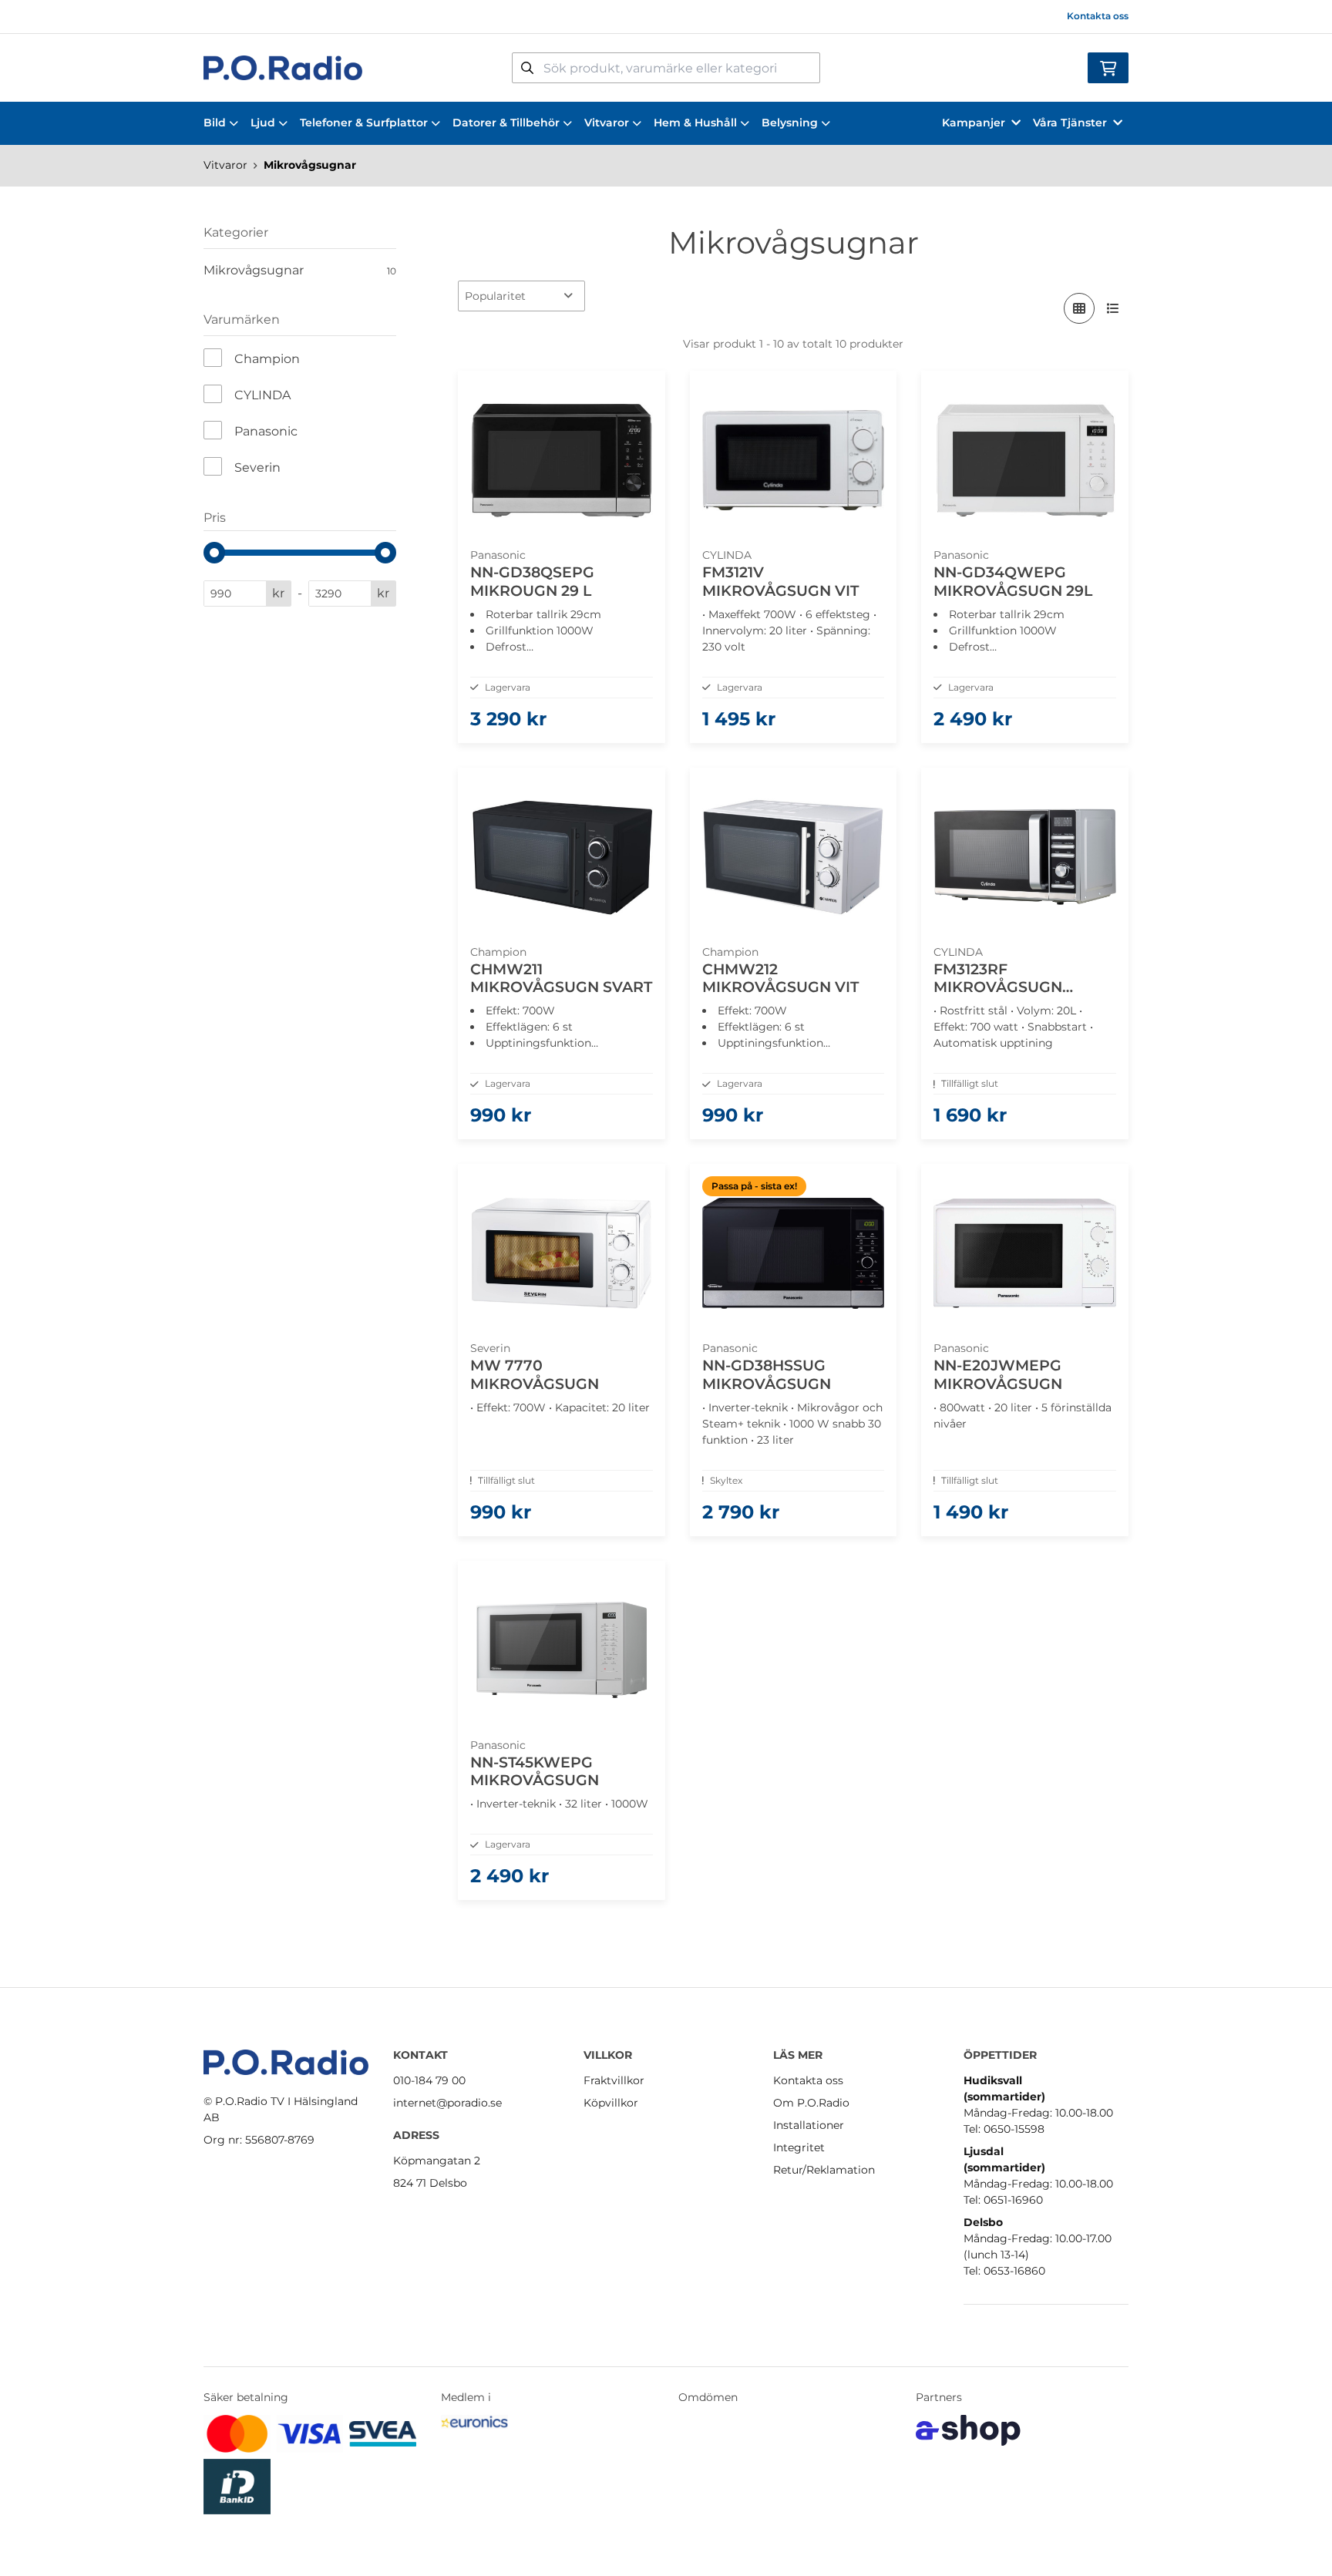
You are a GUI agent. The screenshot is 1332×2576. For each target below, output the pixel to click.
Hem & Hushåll (695, 123)
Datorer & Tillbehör (506, 123)
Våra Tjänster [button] (1070, 123)
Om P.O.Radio (811, 2103)
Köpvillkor (611, 2103)
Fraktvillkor (614, 2080)
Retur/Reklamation (824, 2170)
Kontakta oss (1098, 16)
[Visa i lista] (1113, 308)
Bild (215, 123)
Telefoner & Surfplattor (364, 123)
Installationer (809, 2125)
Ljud (263, 123)
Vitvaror (607, 123)
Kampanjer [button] (974, 123)
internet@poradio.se (447, 2103)
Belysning (790, 123)
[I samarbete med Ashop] (968, 2430)
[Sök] (527, 68)
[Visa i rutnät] (1079, 308)
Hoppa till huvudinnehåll (659, 20)
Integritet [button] (799, 2147)
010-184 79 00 (429, 2080)
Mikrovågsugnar (310, 165)
